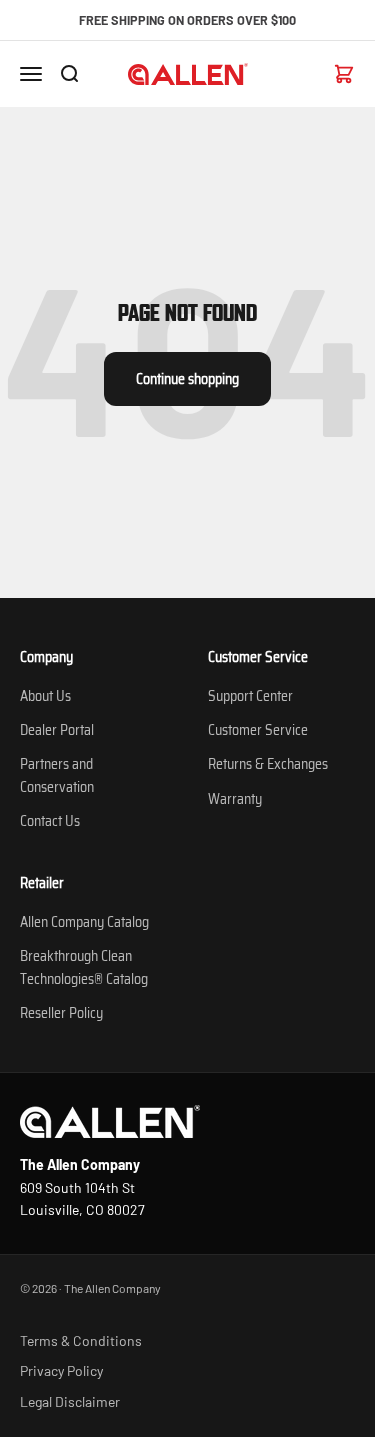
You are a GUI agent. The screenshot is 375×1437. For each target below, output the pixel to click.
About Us (45, 696)
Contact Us (50, 821)
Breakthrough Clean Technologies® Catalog (84, 967)
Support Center (250, 696)
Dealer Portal (57, 730)
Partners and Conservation (57, 775)
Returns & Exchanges (268, 764)
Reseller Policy (61, 1013)
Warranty (235, 799)
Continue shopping (187, 379)
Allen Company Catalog (84, 922)
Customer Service (258, 730)
